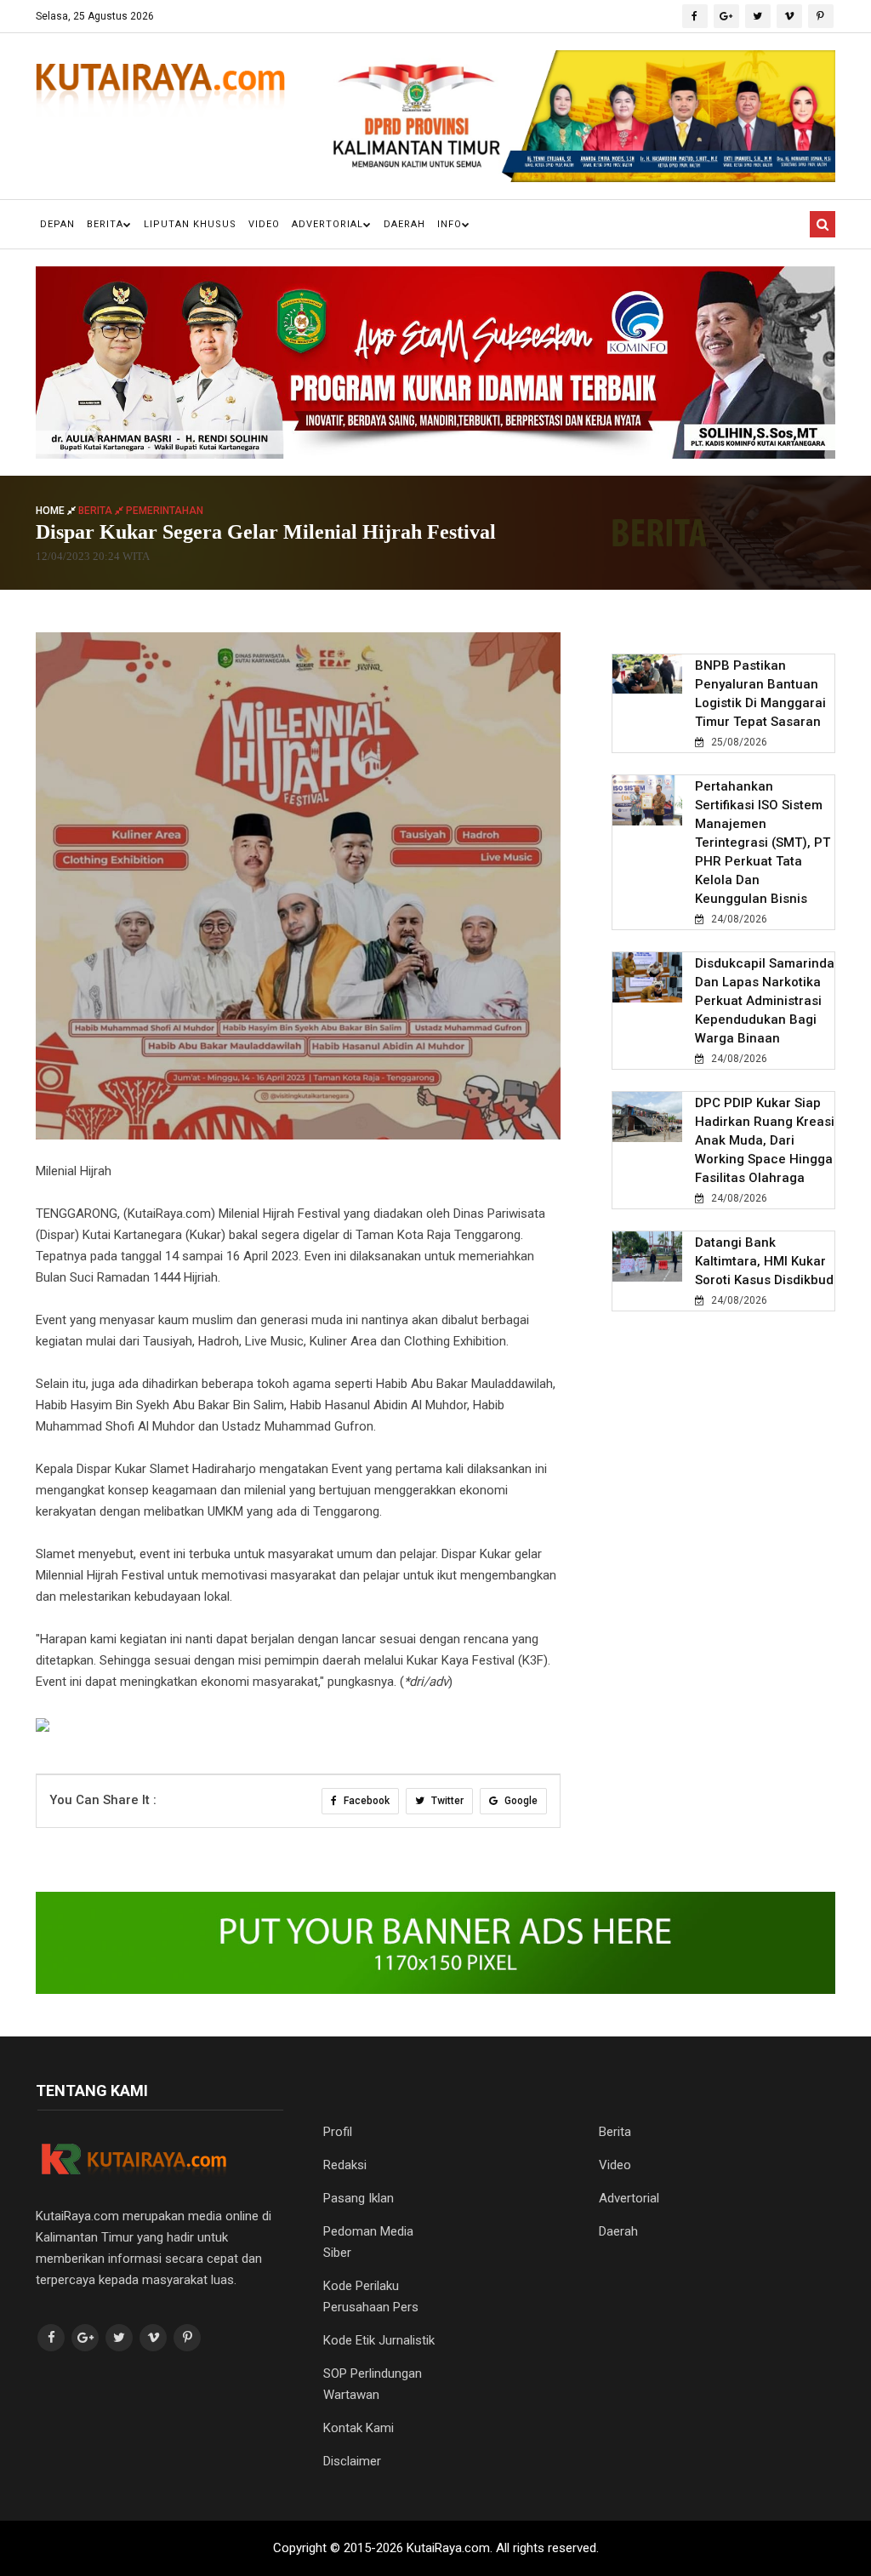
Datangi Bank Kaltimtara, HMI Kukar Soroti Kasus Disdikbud (764, 1261)
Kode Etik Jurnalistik (379, 2340)
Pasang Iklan (359, 2198)
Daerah (404, 224)
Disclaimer (352, 2461)
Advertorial (327, 224)
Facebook (365, 1801)
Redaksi (345, 2165)
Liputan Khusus (190, 224)
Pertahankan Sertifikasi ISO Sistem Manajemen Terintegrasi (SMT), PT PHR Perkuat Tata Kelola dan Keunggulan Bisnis (763, 842)
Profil (338, 2132)
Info (450, 224)
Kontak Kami (359, 2428)
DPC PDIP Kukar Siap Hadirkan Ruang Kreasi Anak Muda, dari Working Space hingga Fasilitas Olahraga (765, 1140)
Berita (105, 224)
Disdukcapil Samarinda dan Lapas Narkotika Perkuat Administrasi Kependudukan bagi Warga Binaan (765, 1001)
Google (520, 1801)
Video (264, 224)
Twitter (446, 1801)
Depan (57, 224)
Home (51, 511)
